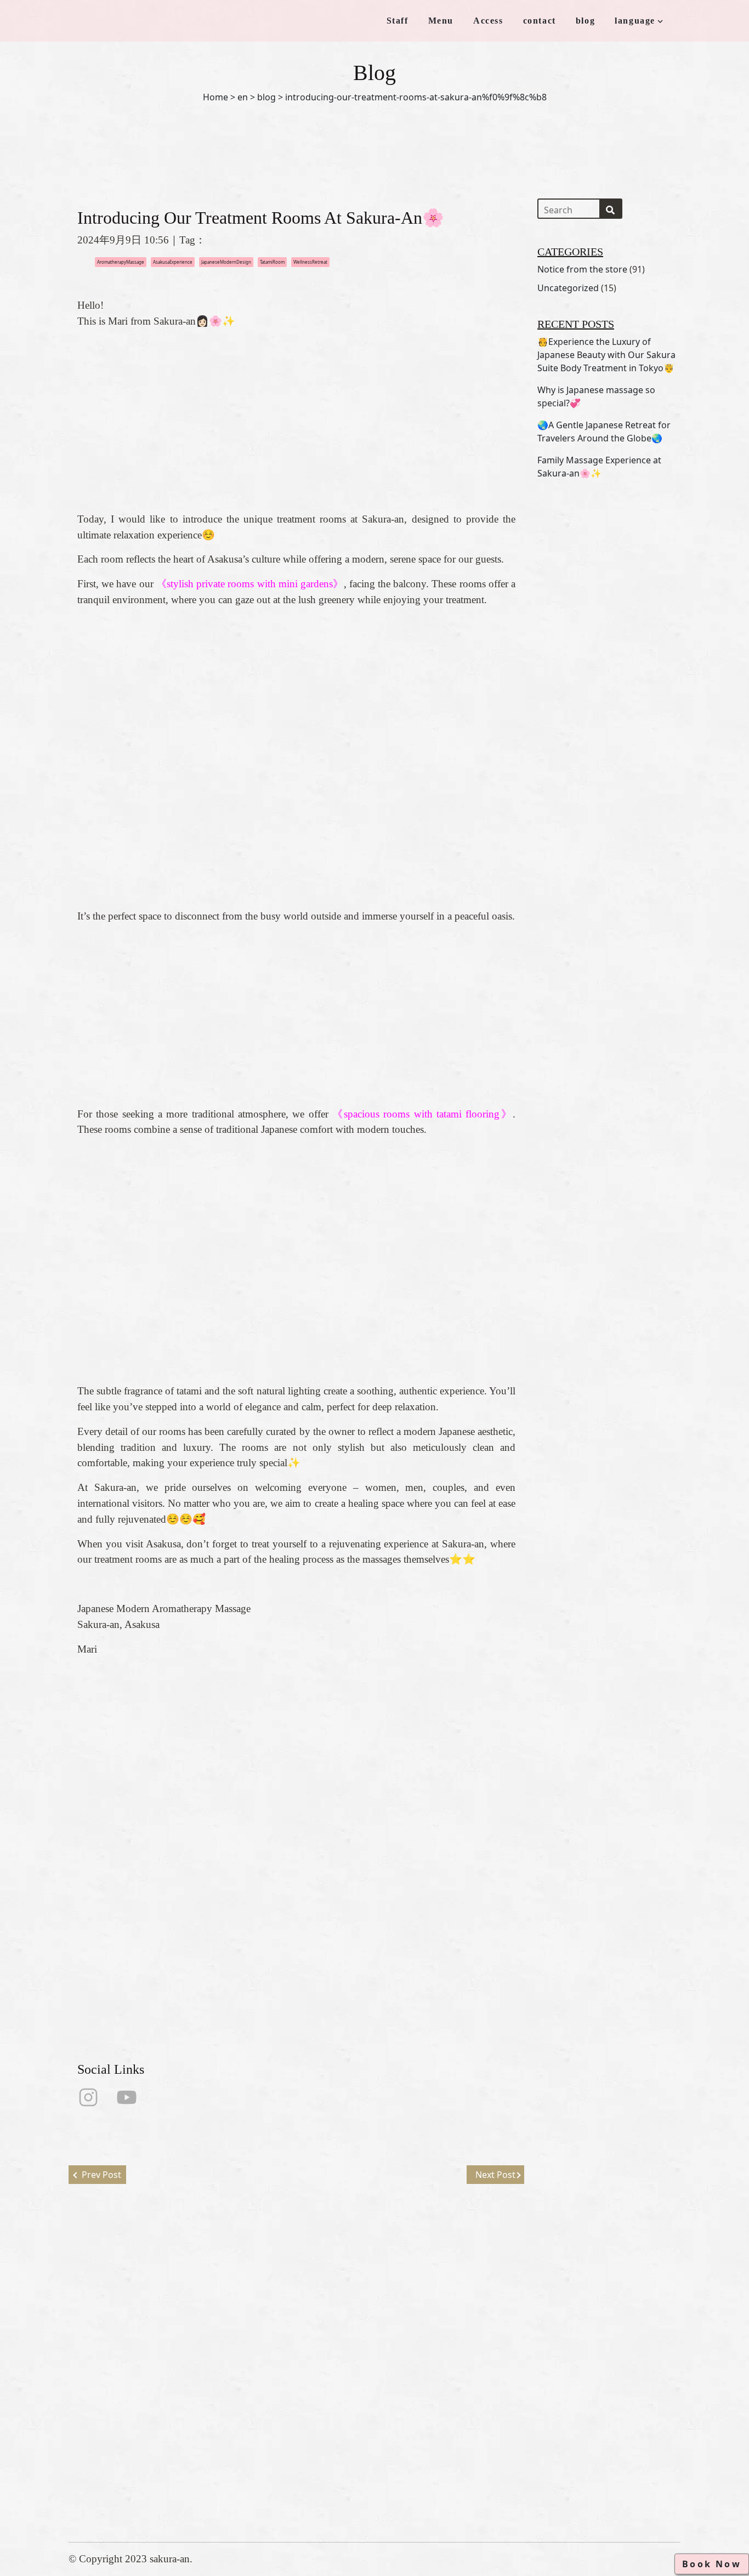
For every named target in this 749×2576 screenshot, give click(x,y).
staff (234, 2395)
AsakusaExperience (173, 262)
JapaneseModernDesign (226, 262)
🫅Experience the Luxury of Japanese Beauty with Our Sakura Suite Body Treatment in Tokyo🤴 (606, 355)
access (239, 2430)
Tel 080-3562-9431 (370, 2425)
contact (540, 21)
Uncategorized (568, 288)
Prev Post (101, 2175)
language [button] (635, 21)
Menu (441, 21)
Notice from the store (582, 269)
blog (585, 21)
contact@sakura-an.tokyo (383, 2443)
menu (236, 2412)
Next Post (495, 2175)
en (243, 97)
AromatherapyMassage (121, 262)
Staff (398, 21)
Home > (219, 97)
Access (488, 21)
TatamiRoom (272, 262)
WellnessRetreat (310, 262)
